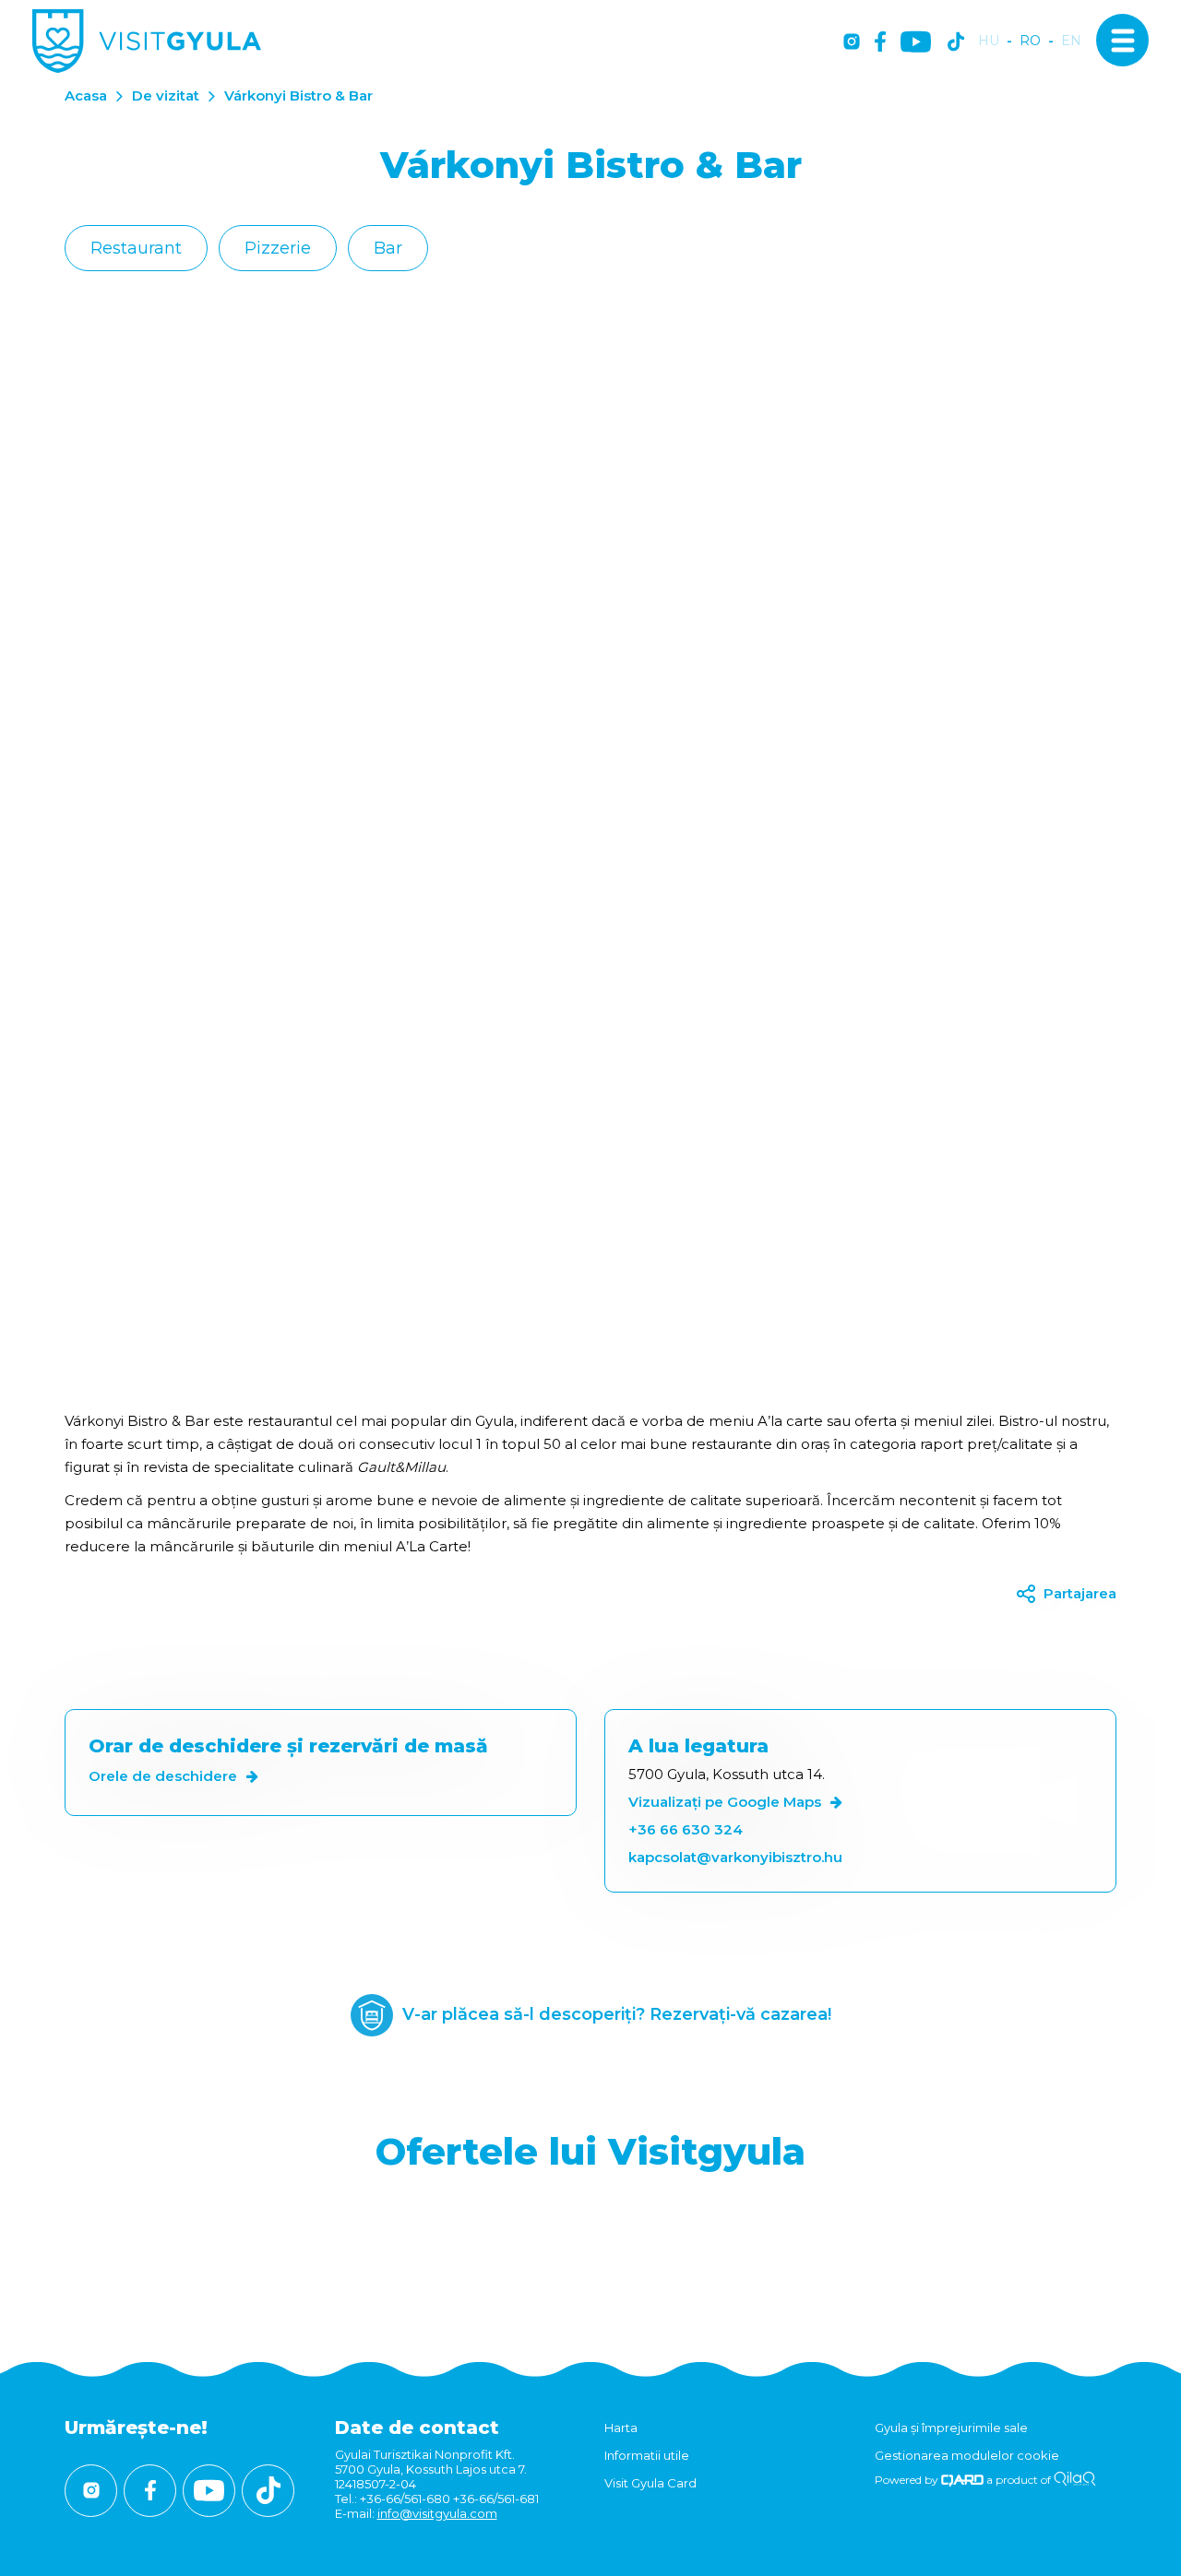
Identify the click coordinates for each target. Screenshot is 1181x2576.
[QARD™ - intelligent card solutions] (963, 2480)
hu (989, 41)
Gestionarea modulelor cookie (967, 2455)
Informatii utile (647, 2455)
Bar (388, 248)
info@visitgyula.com (437, 2513)
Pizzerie (278, 248)
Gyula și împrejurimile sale (951, 2428)
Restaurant (136, 248)
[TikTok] (956, 43)
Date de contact (417, 2428)
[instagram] (852, 43)
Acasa (86, 95)
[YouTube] (916, 43)
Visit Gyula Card (650, 2483)
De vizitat (166, 95)
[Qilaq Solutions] (1074, 2480)
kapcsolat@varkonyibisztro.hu (735, 1857)
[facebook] (880, 43)
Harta (621, 2428)
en (1071, 41)
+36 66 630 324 (686, 1829)
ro (1030, 41)
